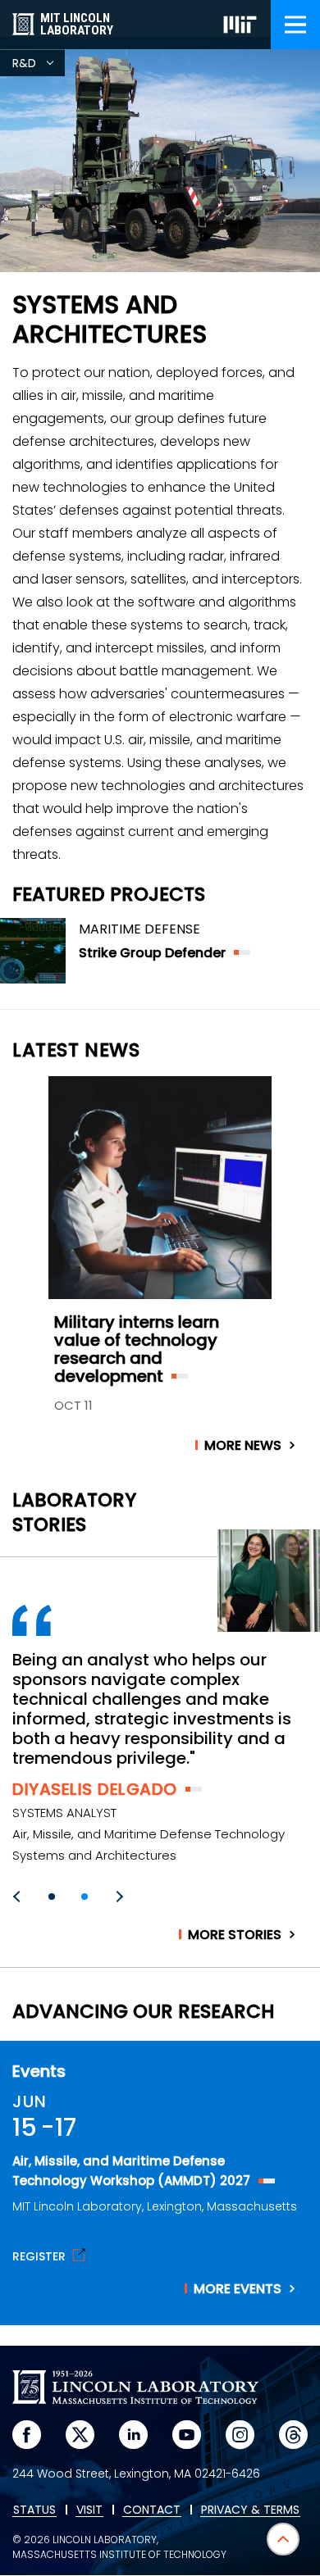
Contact (152, 2510)
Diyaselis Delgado (95, 1789)
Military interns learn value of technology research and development (137, 1349)
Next (117, 1897)
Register (39, 2255)
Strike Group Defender (152, 953)
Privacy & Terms (250, 2510)
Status (34, 2510)
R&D (39, 66)
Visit (89, 2510)
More (243, 1446)
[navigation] (295, 25)
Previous (19, 1897)
